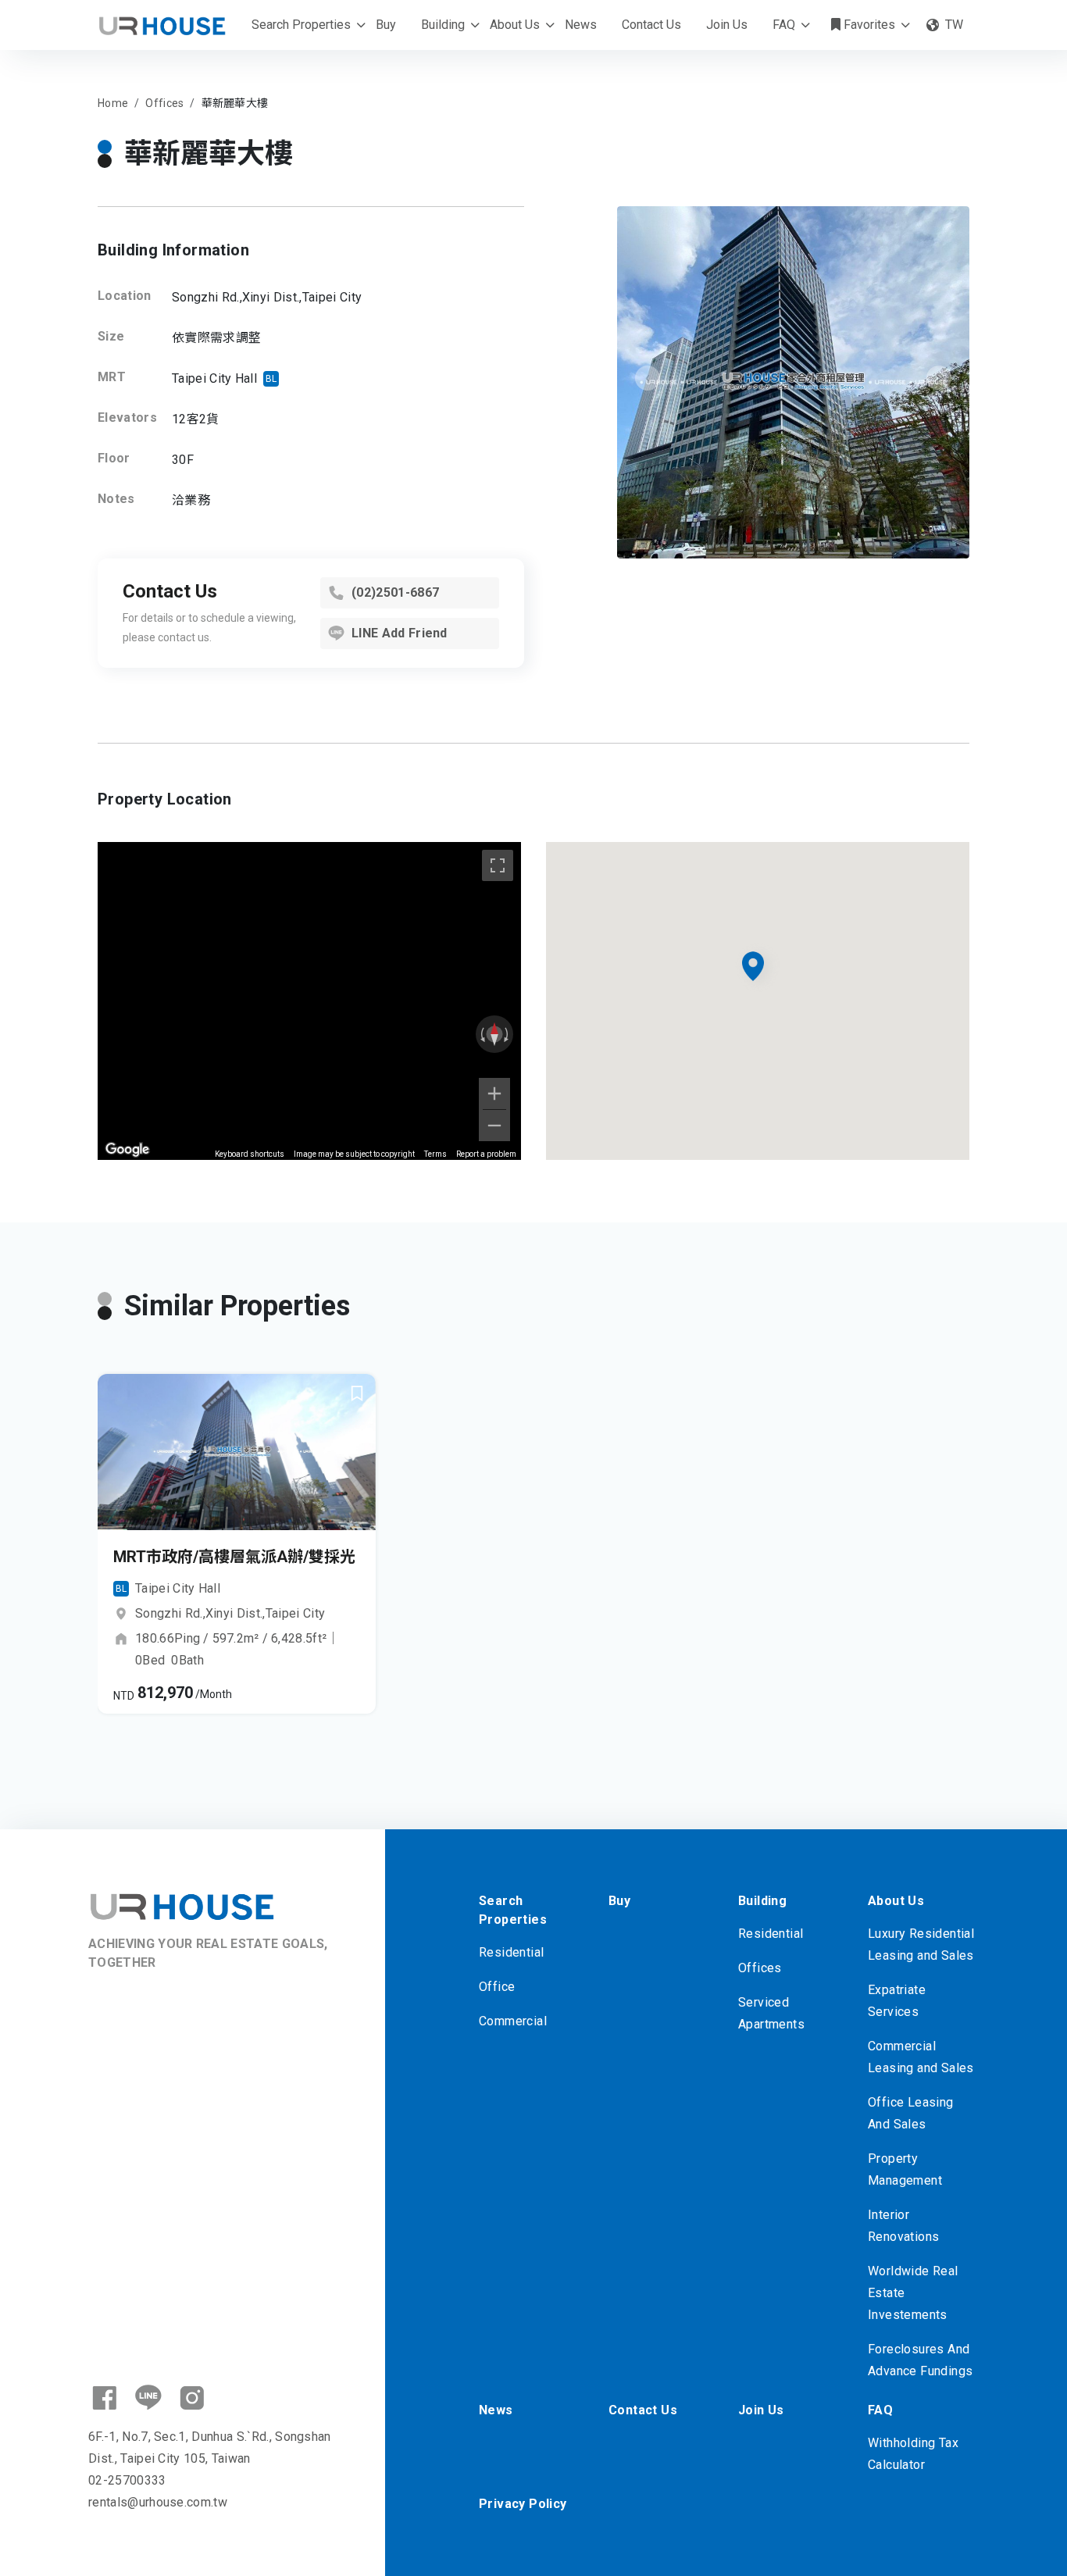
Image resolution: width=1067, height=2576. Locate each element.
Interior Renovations (903, 2226)
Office (497, 1987)
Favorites (868, 25)
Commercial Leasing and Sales (921, 2057)
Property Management (905, 2169)
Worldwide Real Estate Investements (913, 2293)
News (581, 25)
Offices (760, 1968)
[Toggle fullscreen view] (498, 865)
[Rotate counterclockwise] (481, 1034)
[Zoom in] (494, 1094)
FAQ (784, 25)
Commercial (513, 2021)
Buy (386, 25)
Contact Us (651, 25)
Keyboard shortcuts (250, 1154)
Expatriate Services (897, 2001)
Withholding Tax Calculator (913, 2454)
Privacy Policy (523, 2504)
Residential (511, 1952)
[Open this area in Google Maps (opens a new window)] (127, 1150)
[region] (309, 1001)
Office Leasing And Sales (911, 2113)
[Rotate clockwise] (508, 1034)
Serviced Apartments (771, 2013)
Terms (435, 1154)
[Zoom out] (494, 1126)
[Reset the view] (494, 1034)
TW (954, 25)
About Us (515, 25)
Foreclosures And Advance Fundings (920, 2360)
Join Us (727, 25)
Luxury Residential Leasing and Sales (921, 1944)
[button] (204, 1522)
